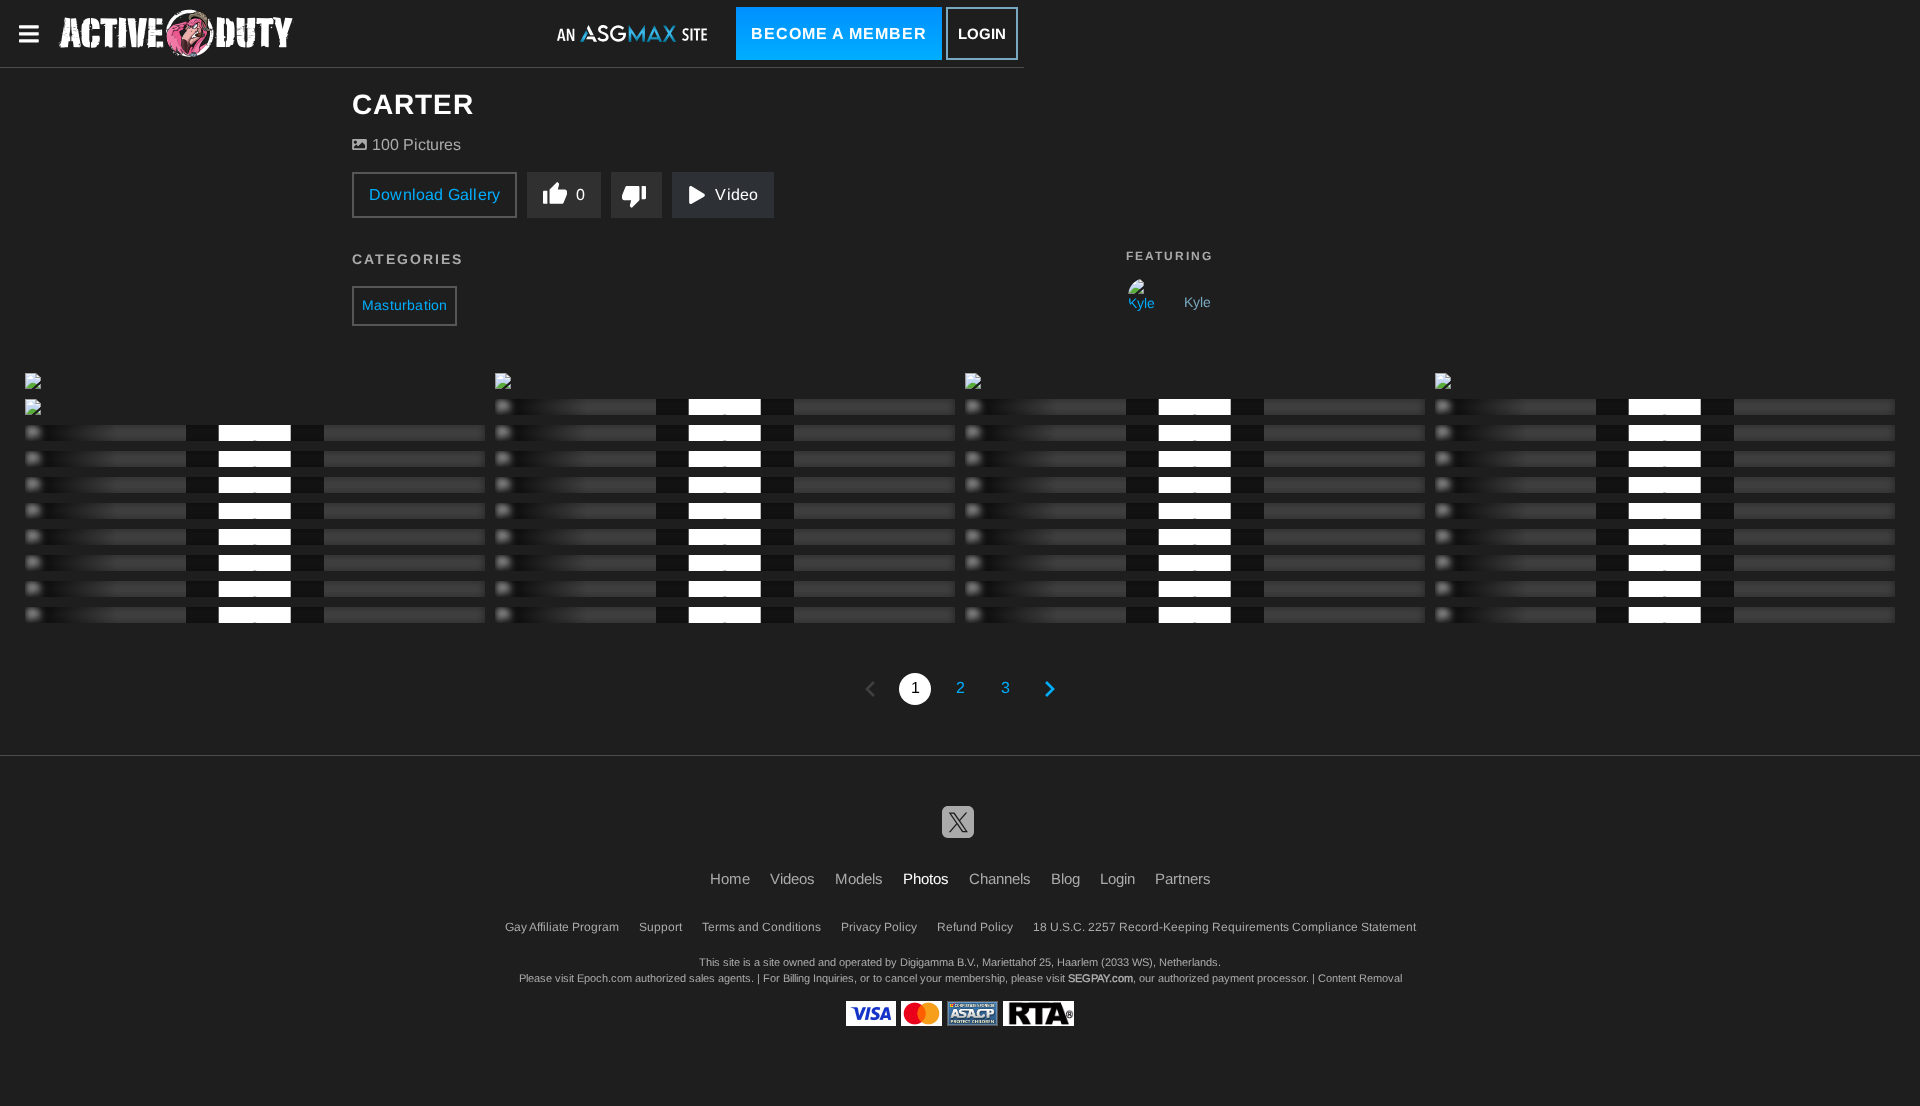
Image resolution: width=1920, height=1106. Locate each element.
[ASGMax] (176, 34)
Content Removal (1360, 978)
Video (736, 194)
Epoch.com (604, 978)
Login (982, 33)
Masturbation (404, 305)
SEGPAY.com (1100, 978)
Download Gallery (434, 194)
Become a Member (839, 33)
